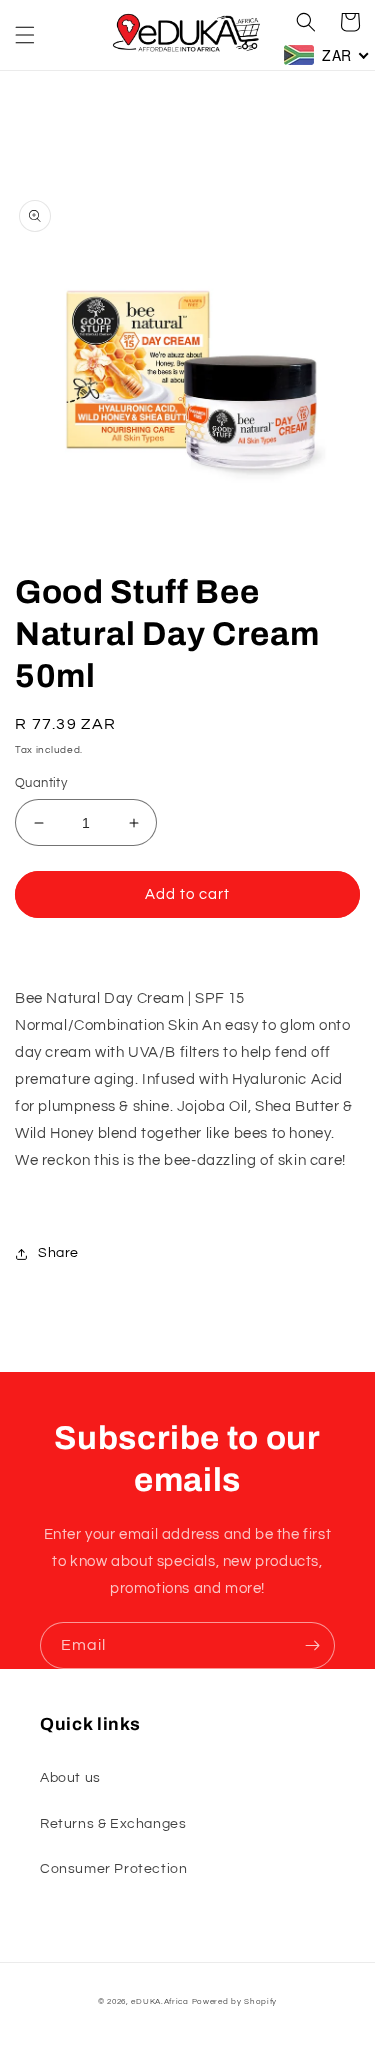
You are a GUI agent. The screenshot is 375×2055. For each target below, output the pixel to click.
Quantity (41, 783)
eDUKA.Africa (159, 2001)
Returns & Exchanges (113, 1824)
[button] (25, 35)
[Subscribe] (312, 1645)
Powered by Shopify (235, 2001)
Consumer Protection (113, 1869)
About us (70, 1778)
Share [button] (58, 1253)
